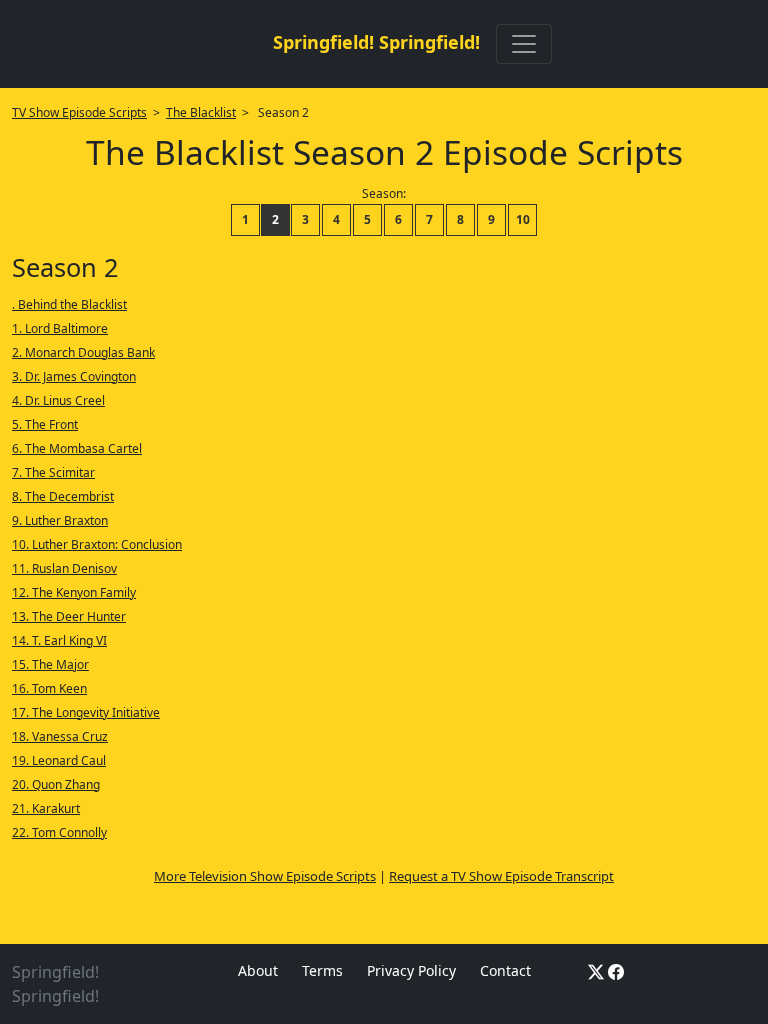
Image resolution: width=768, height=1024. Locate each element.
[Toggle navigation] (524, 44)
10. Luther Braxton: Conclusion (97, 544)
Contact (505, 970)
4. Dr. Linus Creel (58, 400)
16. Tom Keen (49, 688)
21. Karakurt (46, 808)
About (258, 970)
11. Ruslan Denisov (64, 568)
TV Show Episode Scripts (79, 112)
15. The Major (50, 664)
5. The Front (45, 424)
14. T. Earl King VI (59, 640)
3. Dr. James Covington (74, 376)
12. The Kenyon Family (74, 592)
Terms (322, 970)
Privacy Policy (411, 970)
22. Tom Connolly (59, 832)
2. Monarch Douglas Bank (83, 352)
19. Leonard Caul (59, 760)
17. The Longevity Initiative (86, 712)
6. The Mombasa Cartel (77, 448)
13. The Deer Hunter (69, 616)
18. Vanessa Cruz (60, 736)
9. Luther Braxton (60, 520)
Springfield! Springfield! (376, 42)
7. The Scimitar (53, 472)
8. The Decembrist (63, 496)
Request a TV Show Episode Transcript (501, 876)
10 (523, 219)
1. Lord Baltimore (60, 328)
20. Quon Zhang (56, 784)
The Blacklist (201, 112)
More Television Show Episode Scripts (265, 876)
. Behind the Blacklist (69, 304)
